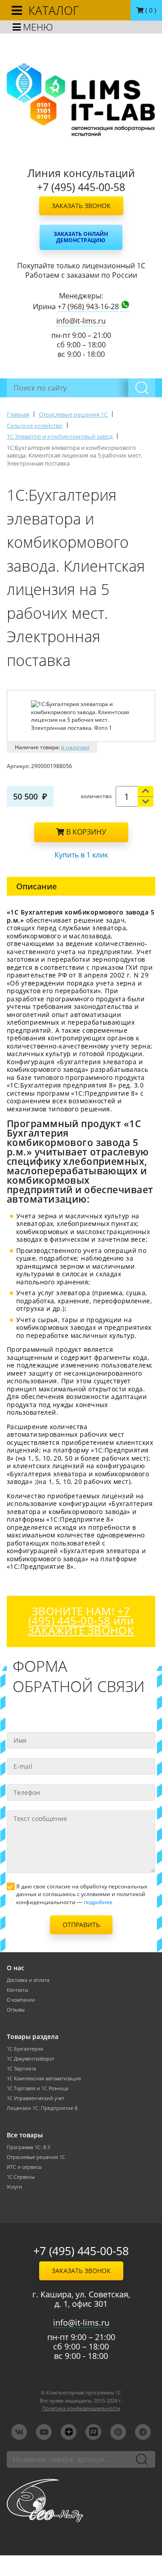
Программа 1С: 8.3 (28, 2147)
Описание (36, 886)
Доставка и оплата (28, 1980)
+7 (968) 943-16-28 (88, 307)
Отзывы (16, 2010)
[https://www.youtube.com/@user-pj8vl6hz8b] (44, 2432)
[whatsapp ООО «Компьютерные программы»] (125, 306)
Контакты (18, 1990)
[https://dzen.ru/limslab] (69, 2432)
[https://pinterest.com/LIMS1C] (118, 2432)
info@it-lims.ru (81, 321)
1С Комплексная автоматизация (44, 2079)
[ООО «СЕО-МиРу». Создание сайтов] (81, 2500)
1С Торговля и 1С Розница (38, 2088)
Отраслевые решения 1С (36, 2157)
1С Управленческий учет (36, 2098)
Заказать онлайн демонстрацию (81, 237)
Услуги (14, 2187)
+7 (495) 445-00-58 (81, 2251)
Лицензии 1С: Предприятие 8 (42, 2108)
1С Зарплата (21, 2069)
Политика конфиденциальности (81, 2408)
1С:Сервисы (21, 2177)
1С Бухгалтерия (25, 2049)
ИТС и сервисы (24, 2167)
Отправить (81, 1925)
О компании (21, 2000)
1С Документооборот (31, 2059)
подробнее (98, 1902)
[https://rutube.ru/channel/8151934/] (93, 2432)
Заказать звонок (81, 206)
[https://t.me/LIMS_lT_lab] (143, 2432)
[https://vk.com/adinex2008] (19, 2432)
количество (96, 796)
